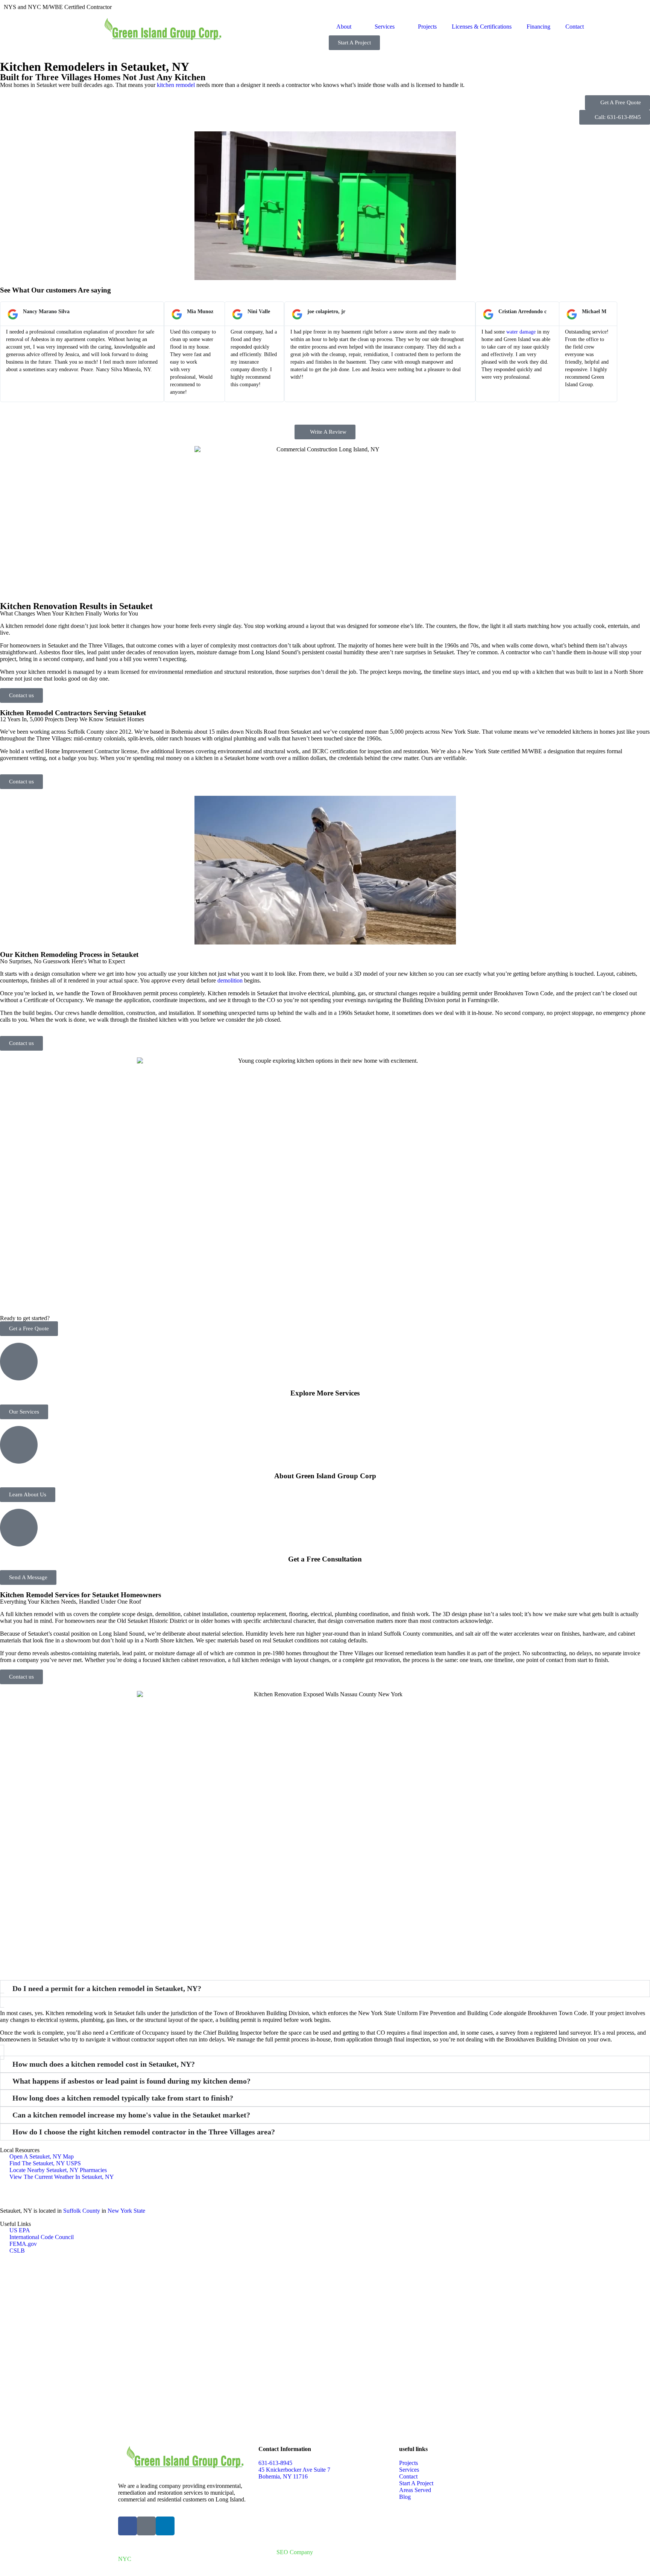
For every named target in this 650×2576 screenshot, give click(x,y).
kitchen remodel (176, 85)
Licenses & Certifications (482, 27)
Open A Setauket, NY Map (42, 2156)
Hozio (394, 2546)
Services (385, 27)
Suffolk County (82, 2211)
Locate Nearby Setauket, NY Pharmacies (58, 2170)
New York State (126, 2211)
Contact (575, 27)
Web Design (343, 2546)
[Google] (146, 2526)
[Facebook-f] (128, 2526)
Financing (538, 27)
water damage (521, 332)
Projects (427, 27)
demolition (230, 980)
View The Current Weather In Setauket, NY (62, 2177)
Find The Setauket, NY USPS (45, 2163)
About (344, 27)
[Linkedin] (165, 2526)
